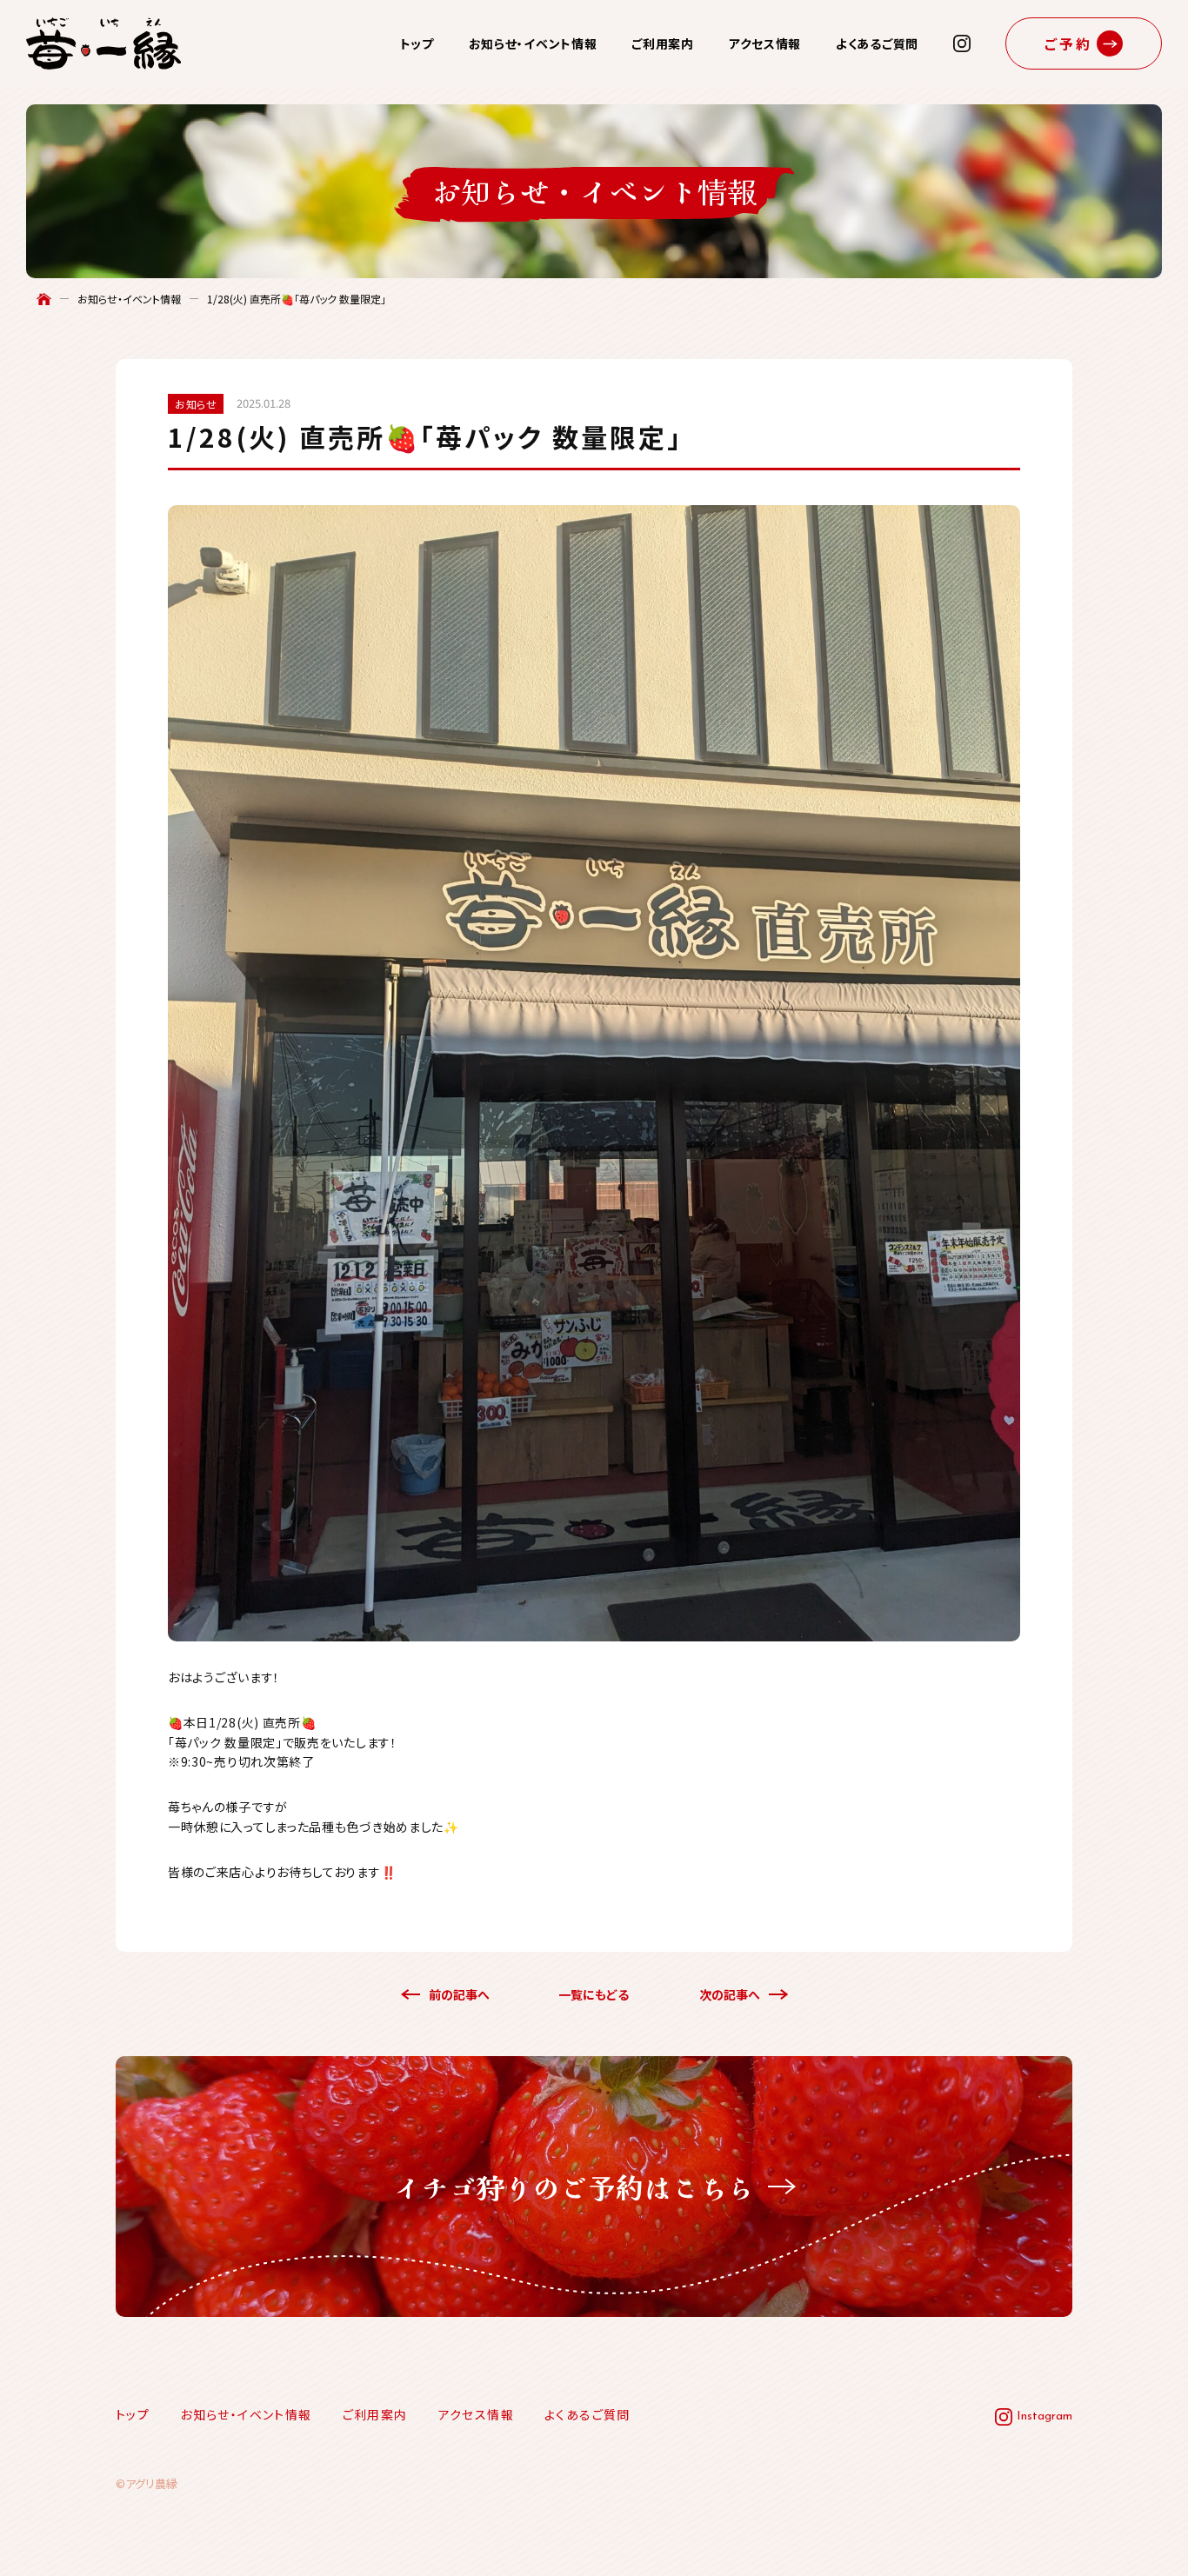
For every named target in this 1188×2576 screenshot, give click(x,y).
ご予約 (1069, 43)
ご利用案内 (663, 43)
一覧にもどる (594, 1994)
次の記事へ (730, 1994)
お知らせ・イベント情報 (533, 43)
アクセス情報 (765, 43)
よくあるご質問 (877, 43)
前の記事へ (459, 1994)
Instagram (1045, 2416)
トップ (417, 43)
